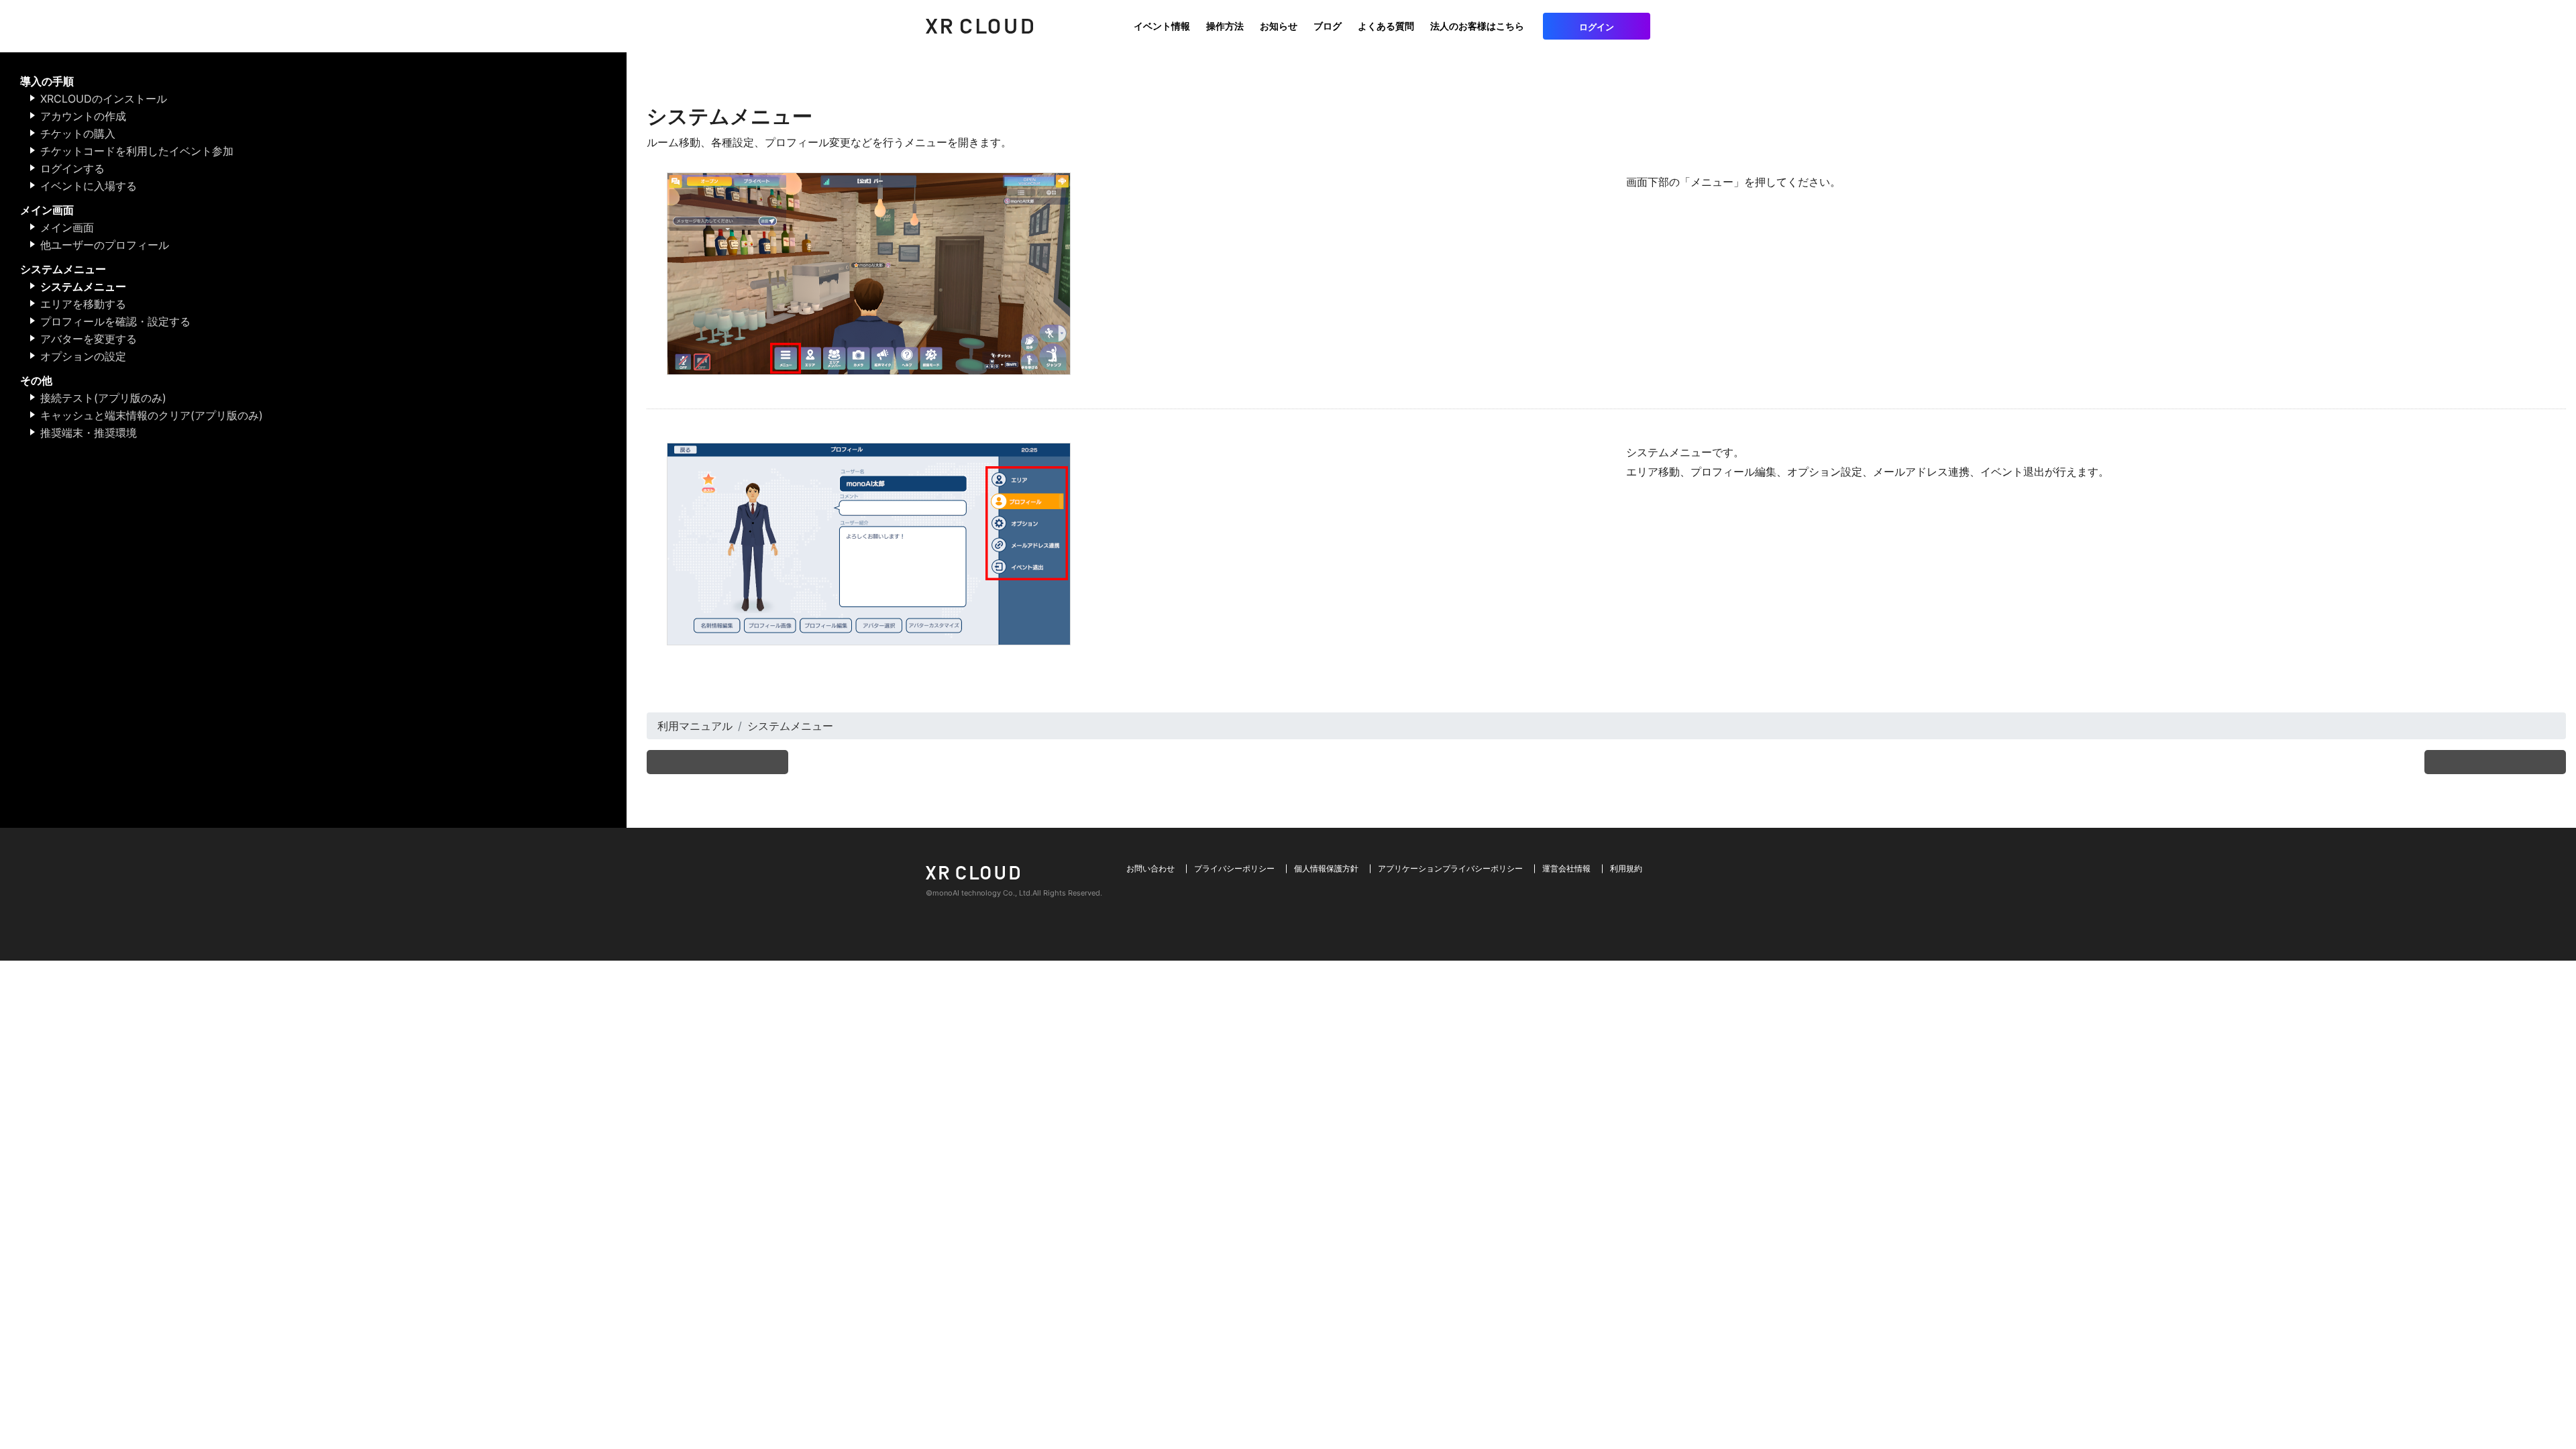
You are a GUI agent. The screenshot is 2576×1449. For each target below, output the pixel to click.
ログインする (72, 168)
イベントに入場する (89, 186)
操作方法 (1225, 26)
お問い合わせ (1150, 868)
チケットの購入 (78, 133)
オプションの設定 (83, 356)
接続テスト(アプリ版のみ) (103, 398)
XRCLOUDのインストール (104, 99)
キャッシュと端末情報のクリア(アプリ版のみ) (152, 415)
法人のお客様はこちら (1477, 26)
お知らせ (1279, 26)
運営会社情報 (1566, 868)
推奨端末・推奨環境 (89, 433)
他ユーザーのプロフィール (105, 245)
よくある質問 (1386, 26)
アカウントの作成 (83, 116)
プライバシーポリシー (1234, 868)
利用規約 (1626, 868)
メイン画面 (67, 227)
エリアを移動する (83, 304)
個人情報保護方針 (1326, 868)
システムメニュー (83, 286)
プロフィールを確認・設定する (115, 321)
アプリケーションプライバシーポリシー (1450, 868)
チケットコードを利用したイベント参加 (137, 151)
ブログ (1328, 26)
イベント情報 (1162, 26)
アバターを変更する (89, 339)
